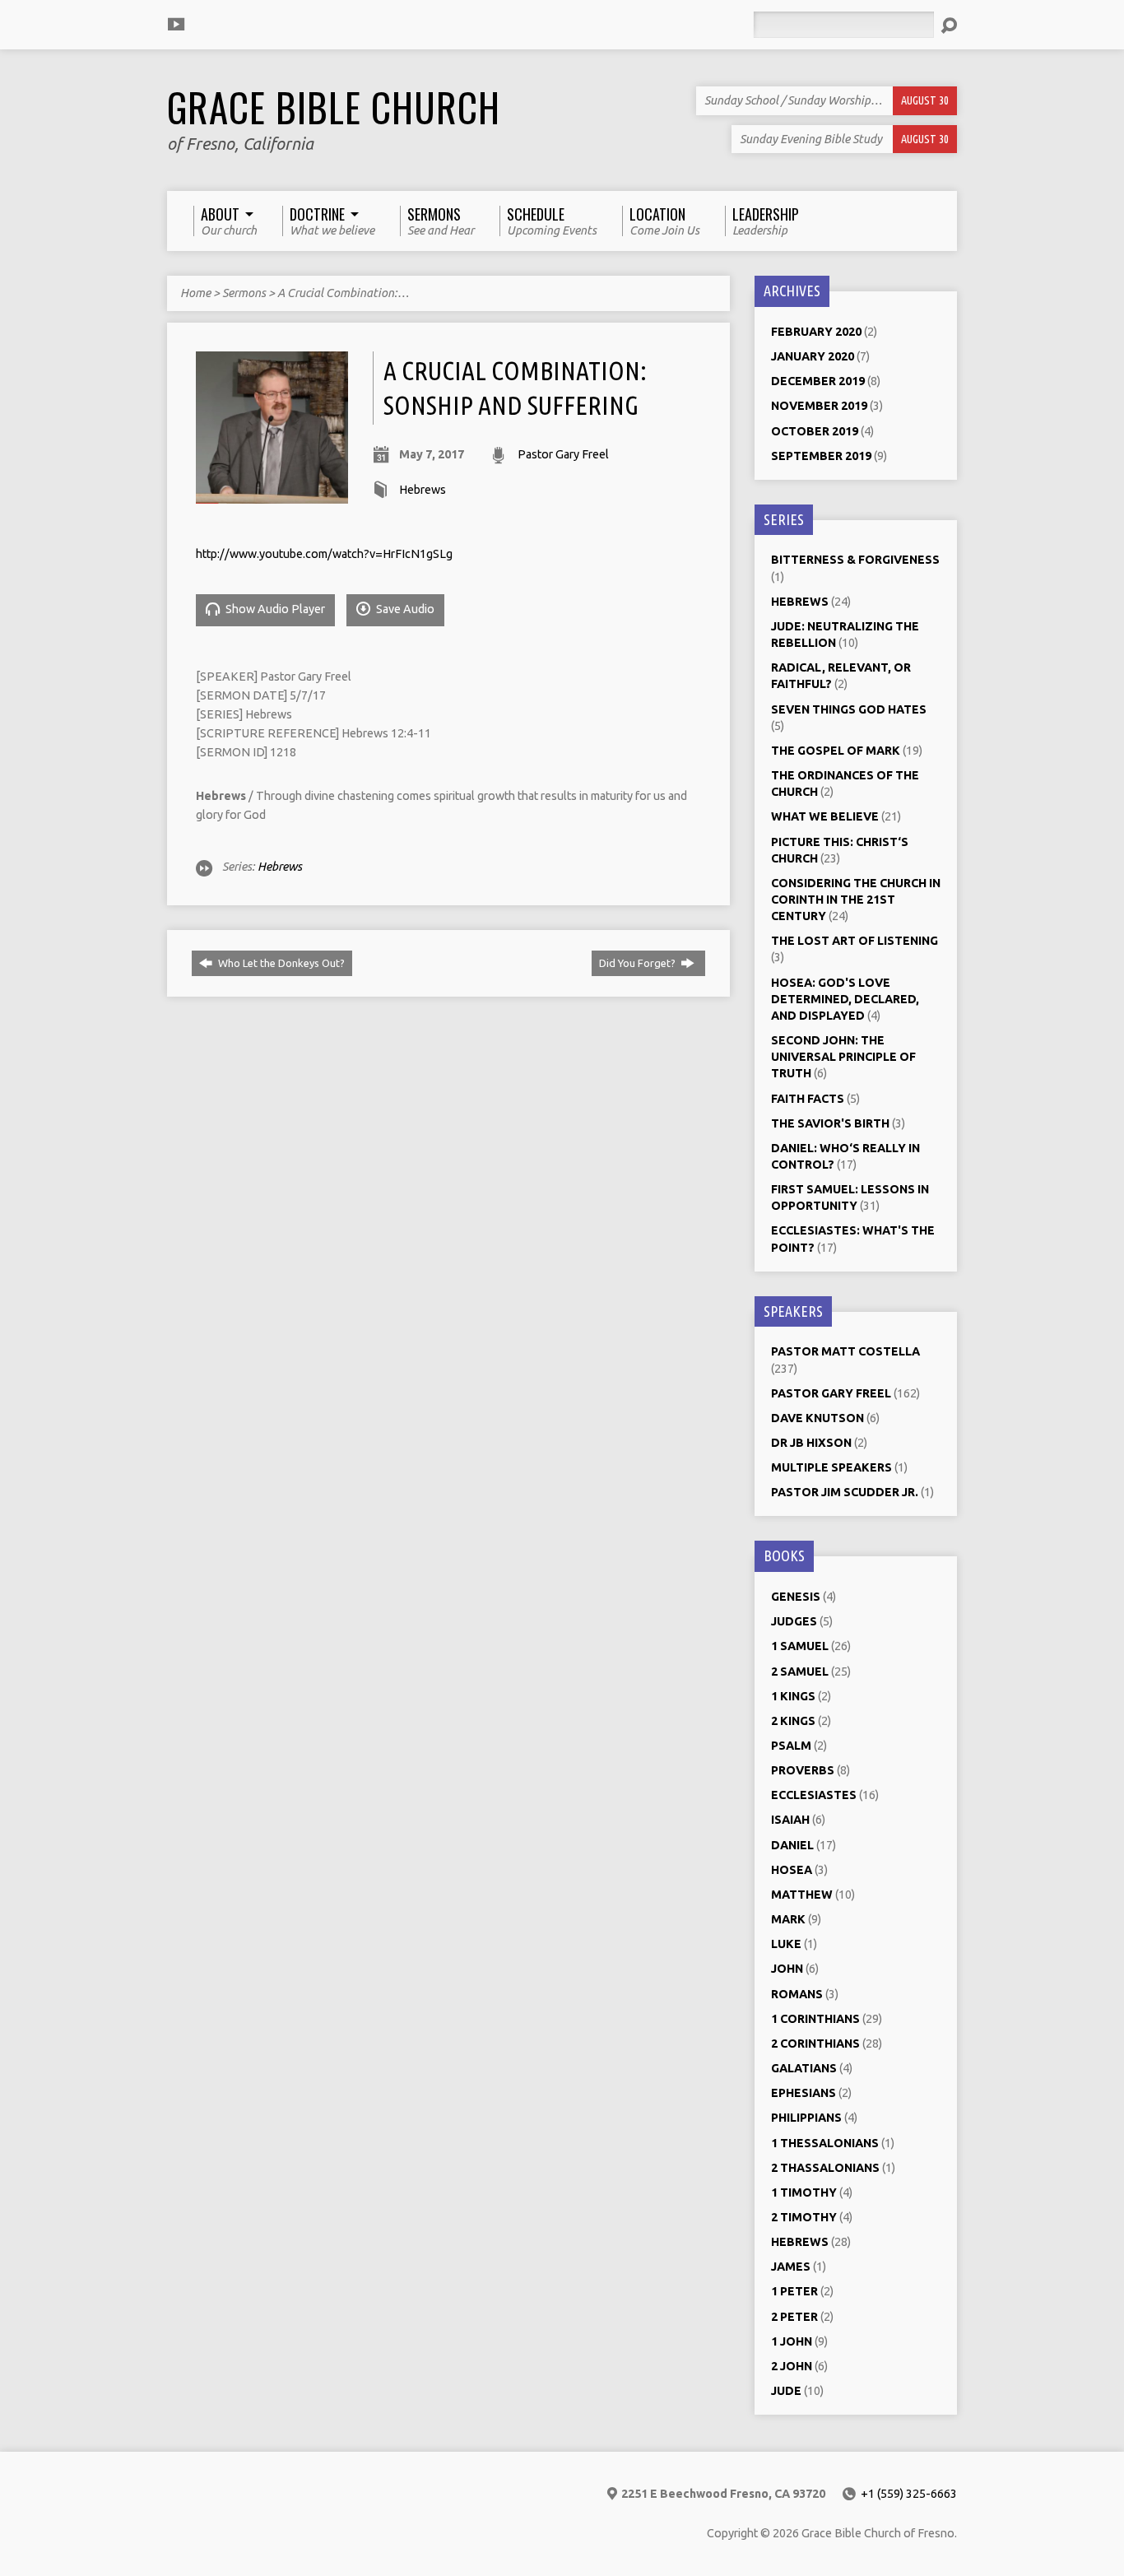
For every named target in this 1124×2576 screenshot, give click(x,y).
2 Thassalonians (825, 2168)
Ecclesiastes (814, 1795)
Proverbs (803, 1770)
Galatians (804, 2068)
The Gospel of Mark (836, 751)
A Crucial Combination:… (343, 293)
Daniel (792, 1845)
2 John (792, 2366)
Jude (786, 2391)
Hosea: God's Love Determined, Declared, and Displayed (845, 999)
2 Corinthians (815, 2044)
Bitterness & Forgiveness (855, 560)
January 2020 (813, 356)
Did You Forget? (639, 963)
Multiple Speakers (831, 1467)
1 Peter (794, 2291)
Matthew (802, 1895)
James (791, 2267)
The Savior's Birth (830, 1123)
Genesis (796, 1597)
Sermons (244, 293)
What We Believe (825, 816)
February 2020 (816, 332)
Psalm (791, 1746)
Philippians (806, 2118)
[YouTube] (176, 24)
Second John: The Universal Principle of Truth (843, 1057)
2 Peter (794, 2317)
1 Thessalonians (825, 2143)
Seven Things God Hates (849, 709)
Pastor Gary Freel (563, 454)
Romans (797, 1994)
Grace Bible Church (334, 107)
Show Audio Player (274, 609)
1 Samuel (800, 1646)
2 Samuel (800, 1672)
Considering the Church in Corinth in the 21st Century (856, 900)
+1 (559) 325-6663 (909, 2494)
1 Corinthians (815, 2019)
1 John (792, 2341)
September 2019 (821, 456)
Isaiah (790, 1820)
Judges (794, 1621)
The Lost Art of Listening (855, 941)
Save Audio (404, 609)
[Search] (949, 26)
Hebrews (423, 490)
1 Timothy (804, 2192)
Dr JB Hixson (811, 1443)
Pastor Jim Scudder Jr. (845, 1492)
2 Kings (793, 1721)
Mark (788, 1919)
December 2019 (818, 381)
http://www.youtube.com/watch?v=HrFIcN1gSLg (324, 554)
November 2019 (819, 406)
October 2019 (815, 431)
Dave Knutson (817, 1418)
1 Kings (793, 1696)
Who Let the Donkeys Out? (280, 963)
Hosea (792, 1870)
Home (195, 293)
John (787, 1969)
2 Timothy (804, 2217)
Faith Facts (808, 1099)
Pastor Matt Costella (845, 1351)
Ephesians (804, 2093)
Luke (786, 1944)
